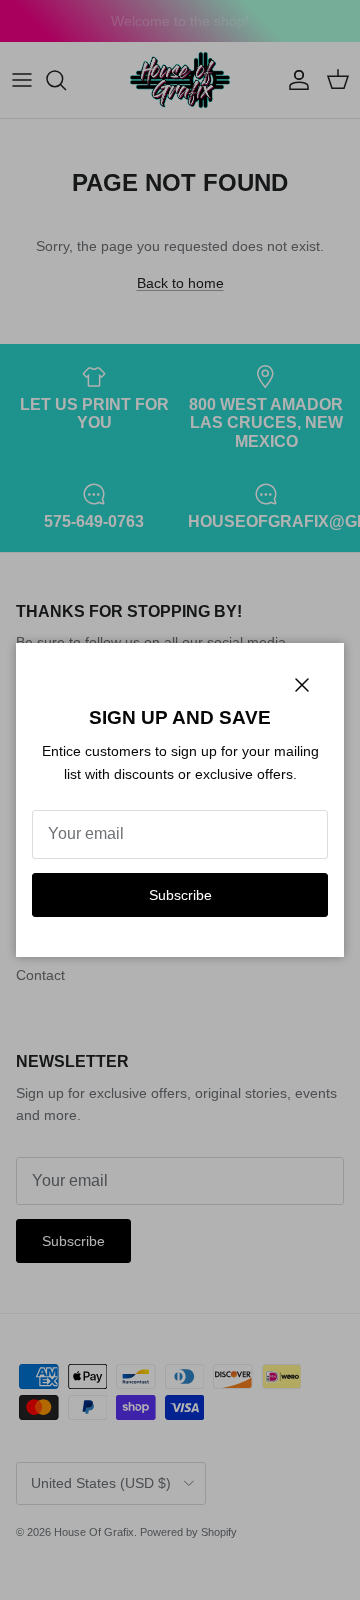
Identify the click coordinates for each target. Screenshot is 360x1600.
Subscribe (180, 895)
